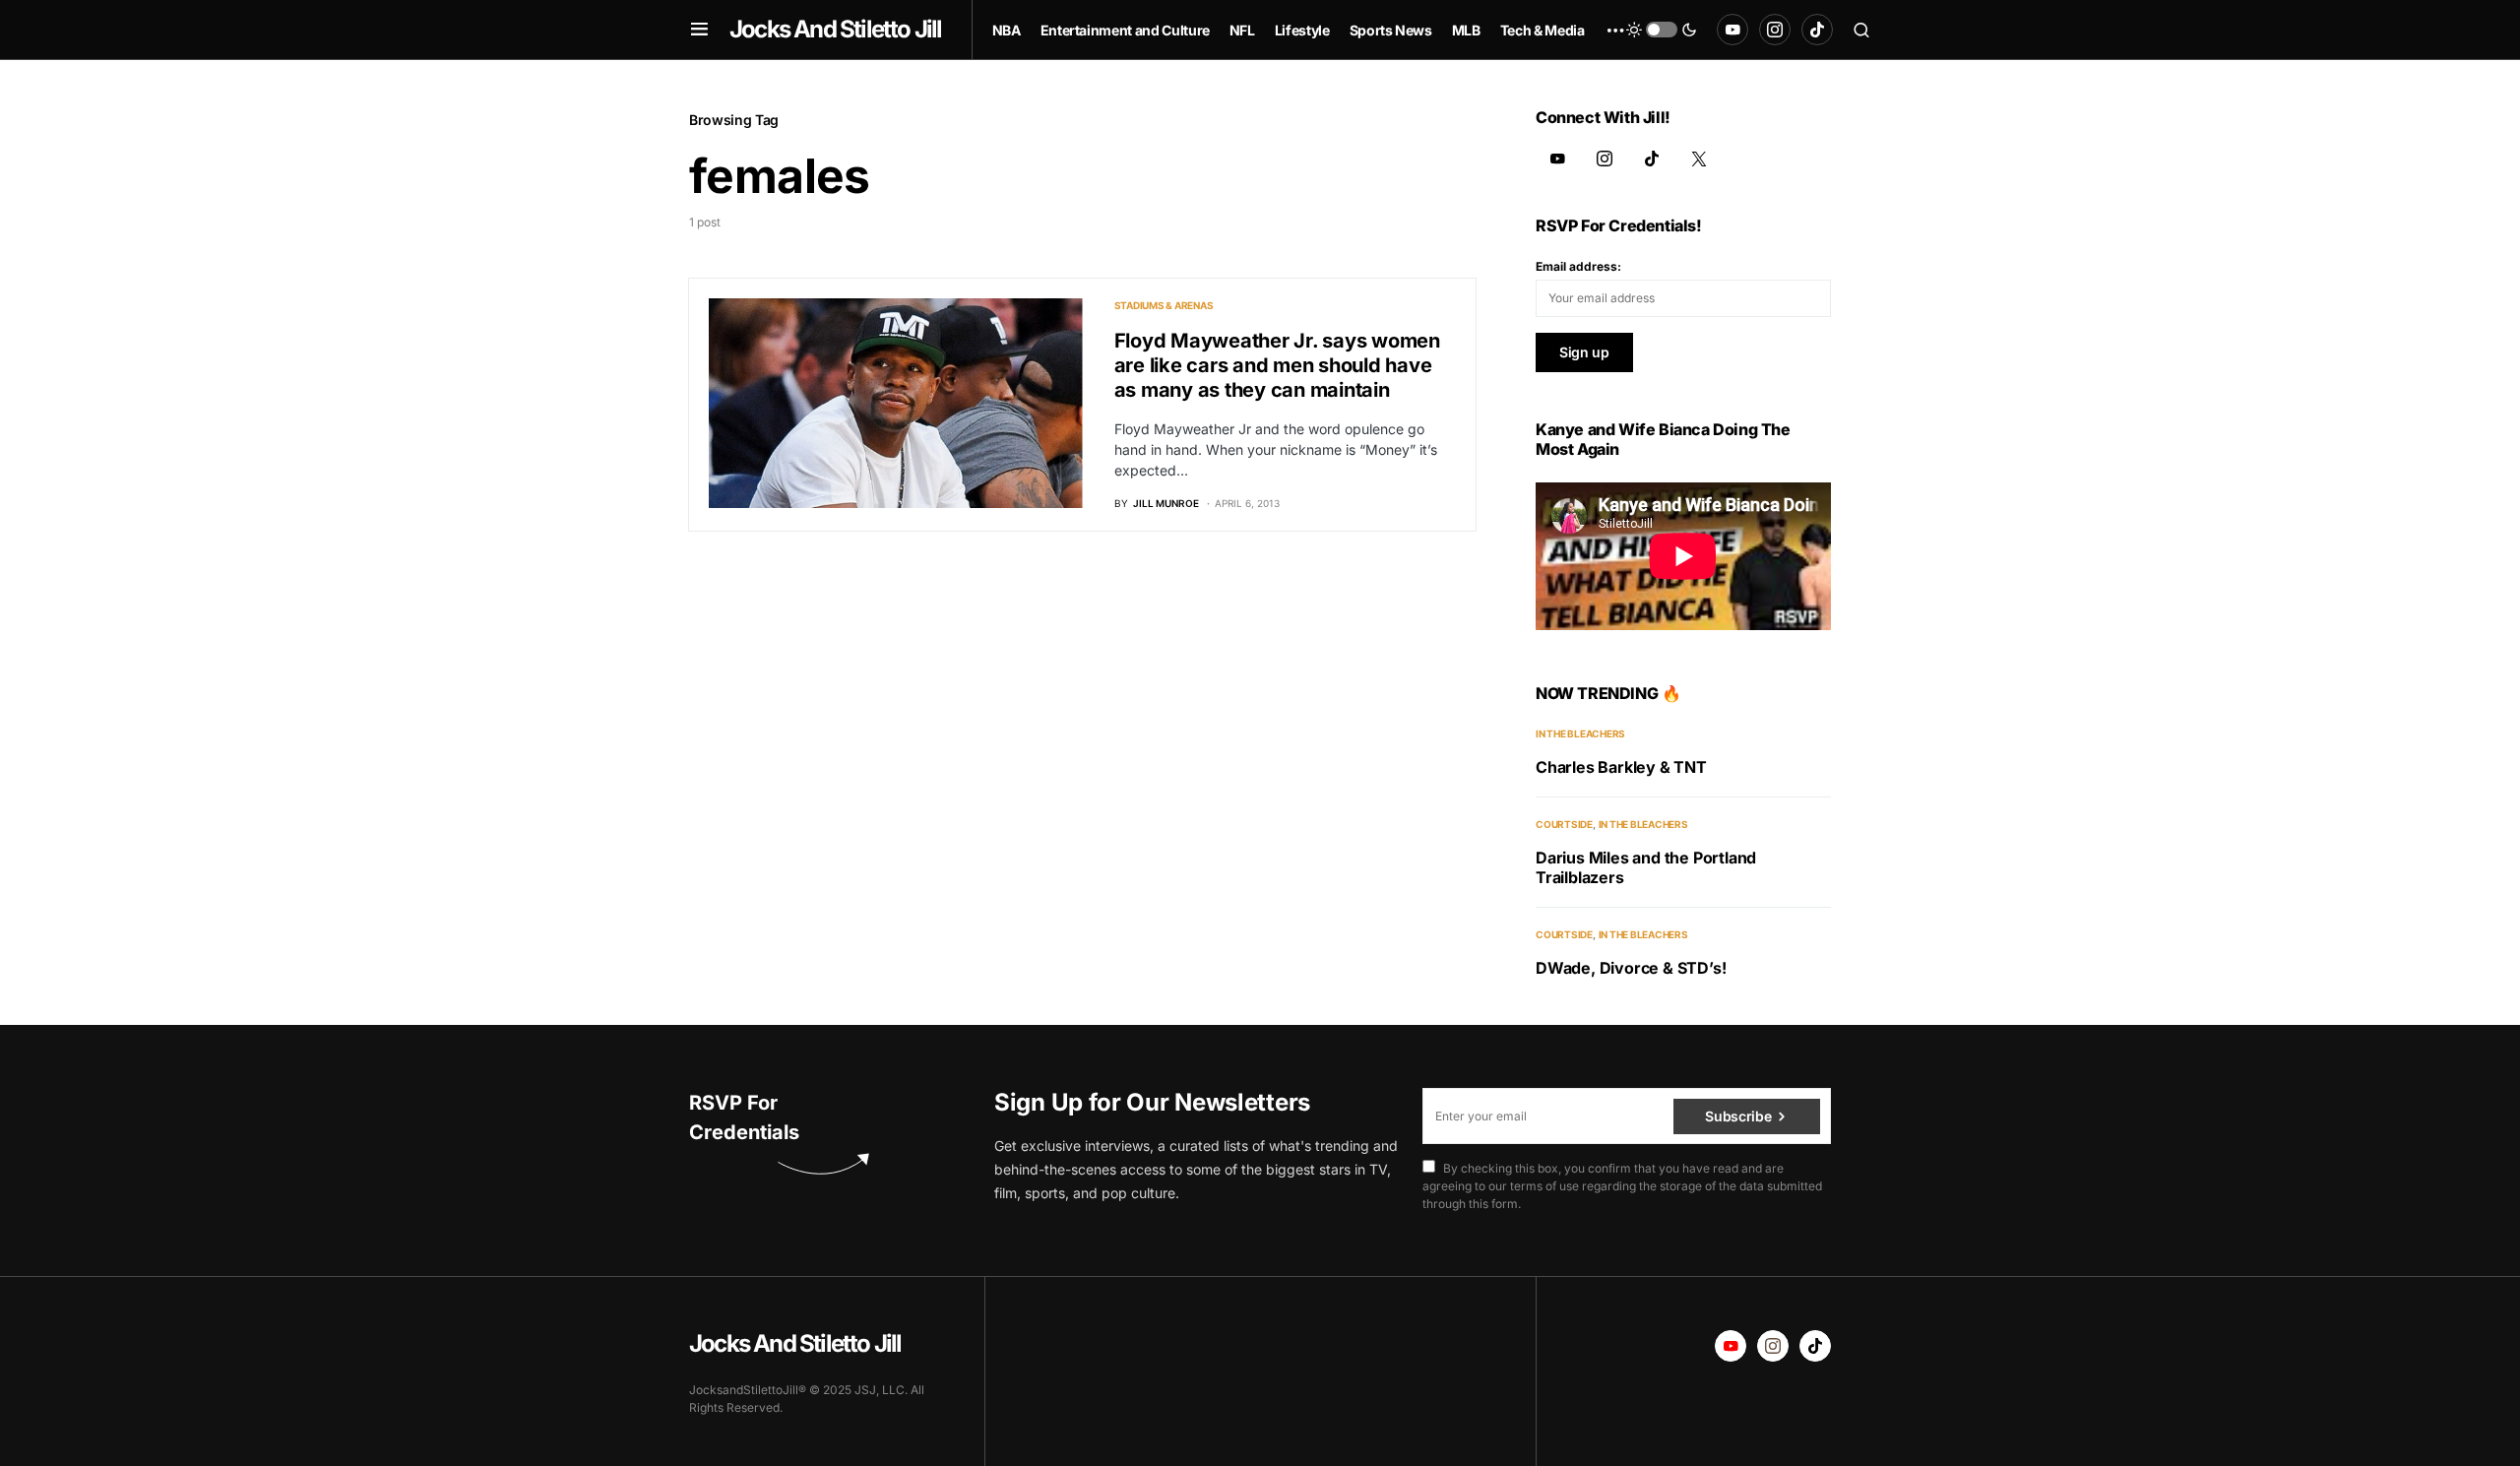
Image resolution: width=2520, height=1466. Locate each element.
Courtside (1564, 824)
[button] (699, 30)
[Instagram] (1775, 30)
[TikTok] (1817, 30)
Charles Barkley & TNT (1621, 767)
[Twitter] (1699, 159)
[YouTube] (1732, 30)
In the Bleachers (1580, 733)
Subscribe (1738, 1116)
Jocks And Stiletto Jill (836, 29)
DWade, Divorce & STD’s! (1631, 968)
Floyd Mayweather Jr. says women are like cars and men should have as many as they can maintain (1277, 365)
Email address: (1578, 266)
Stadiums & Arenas (1164, 305)
